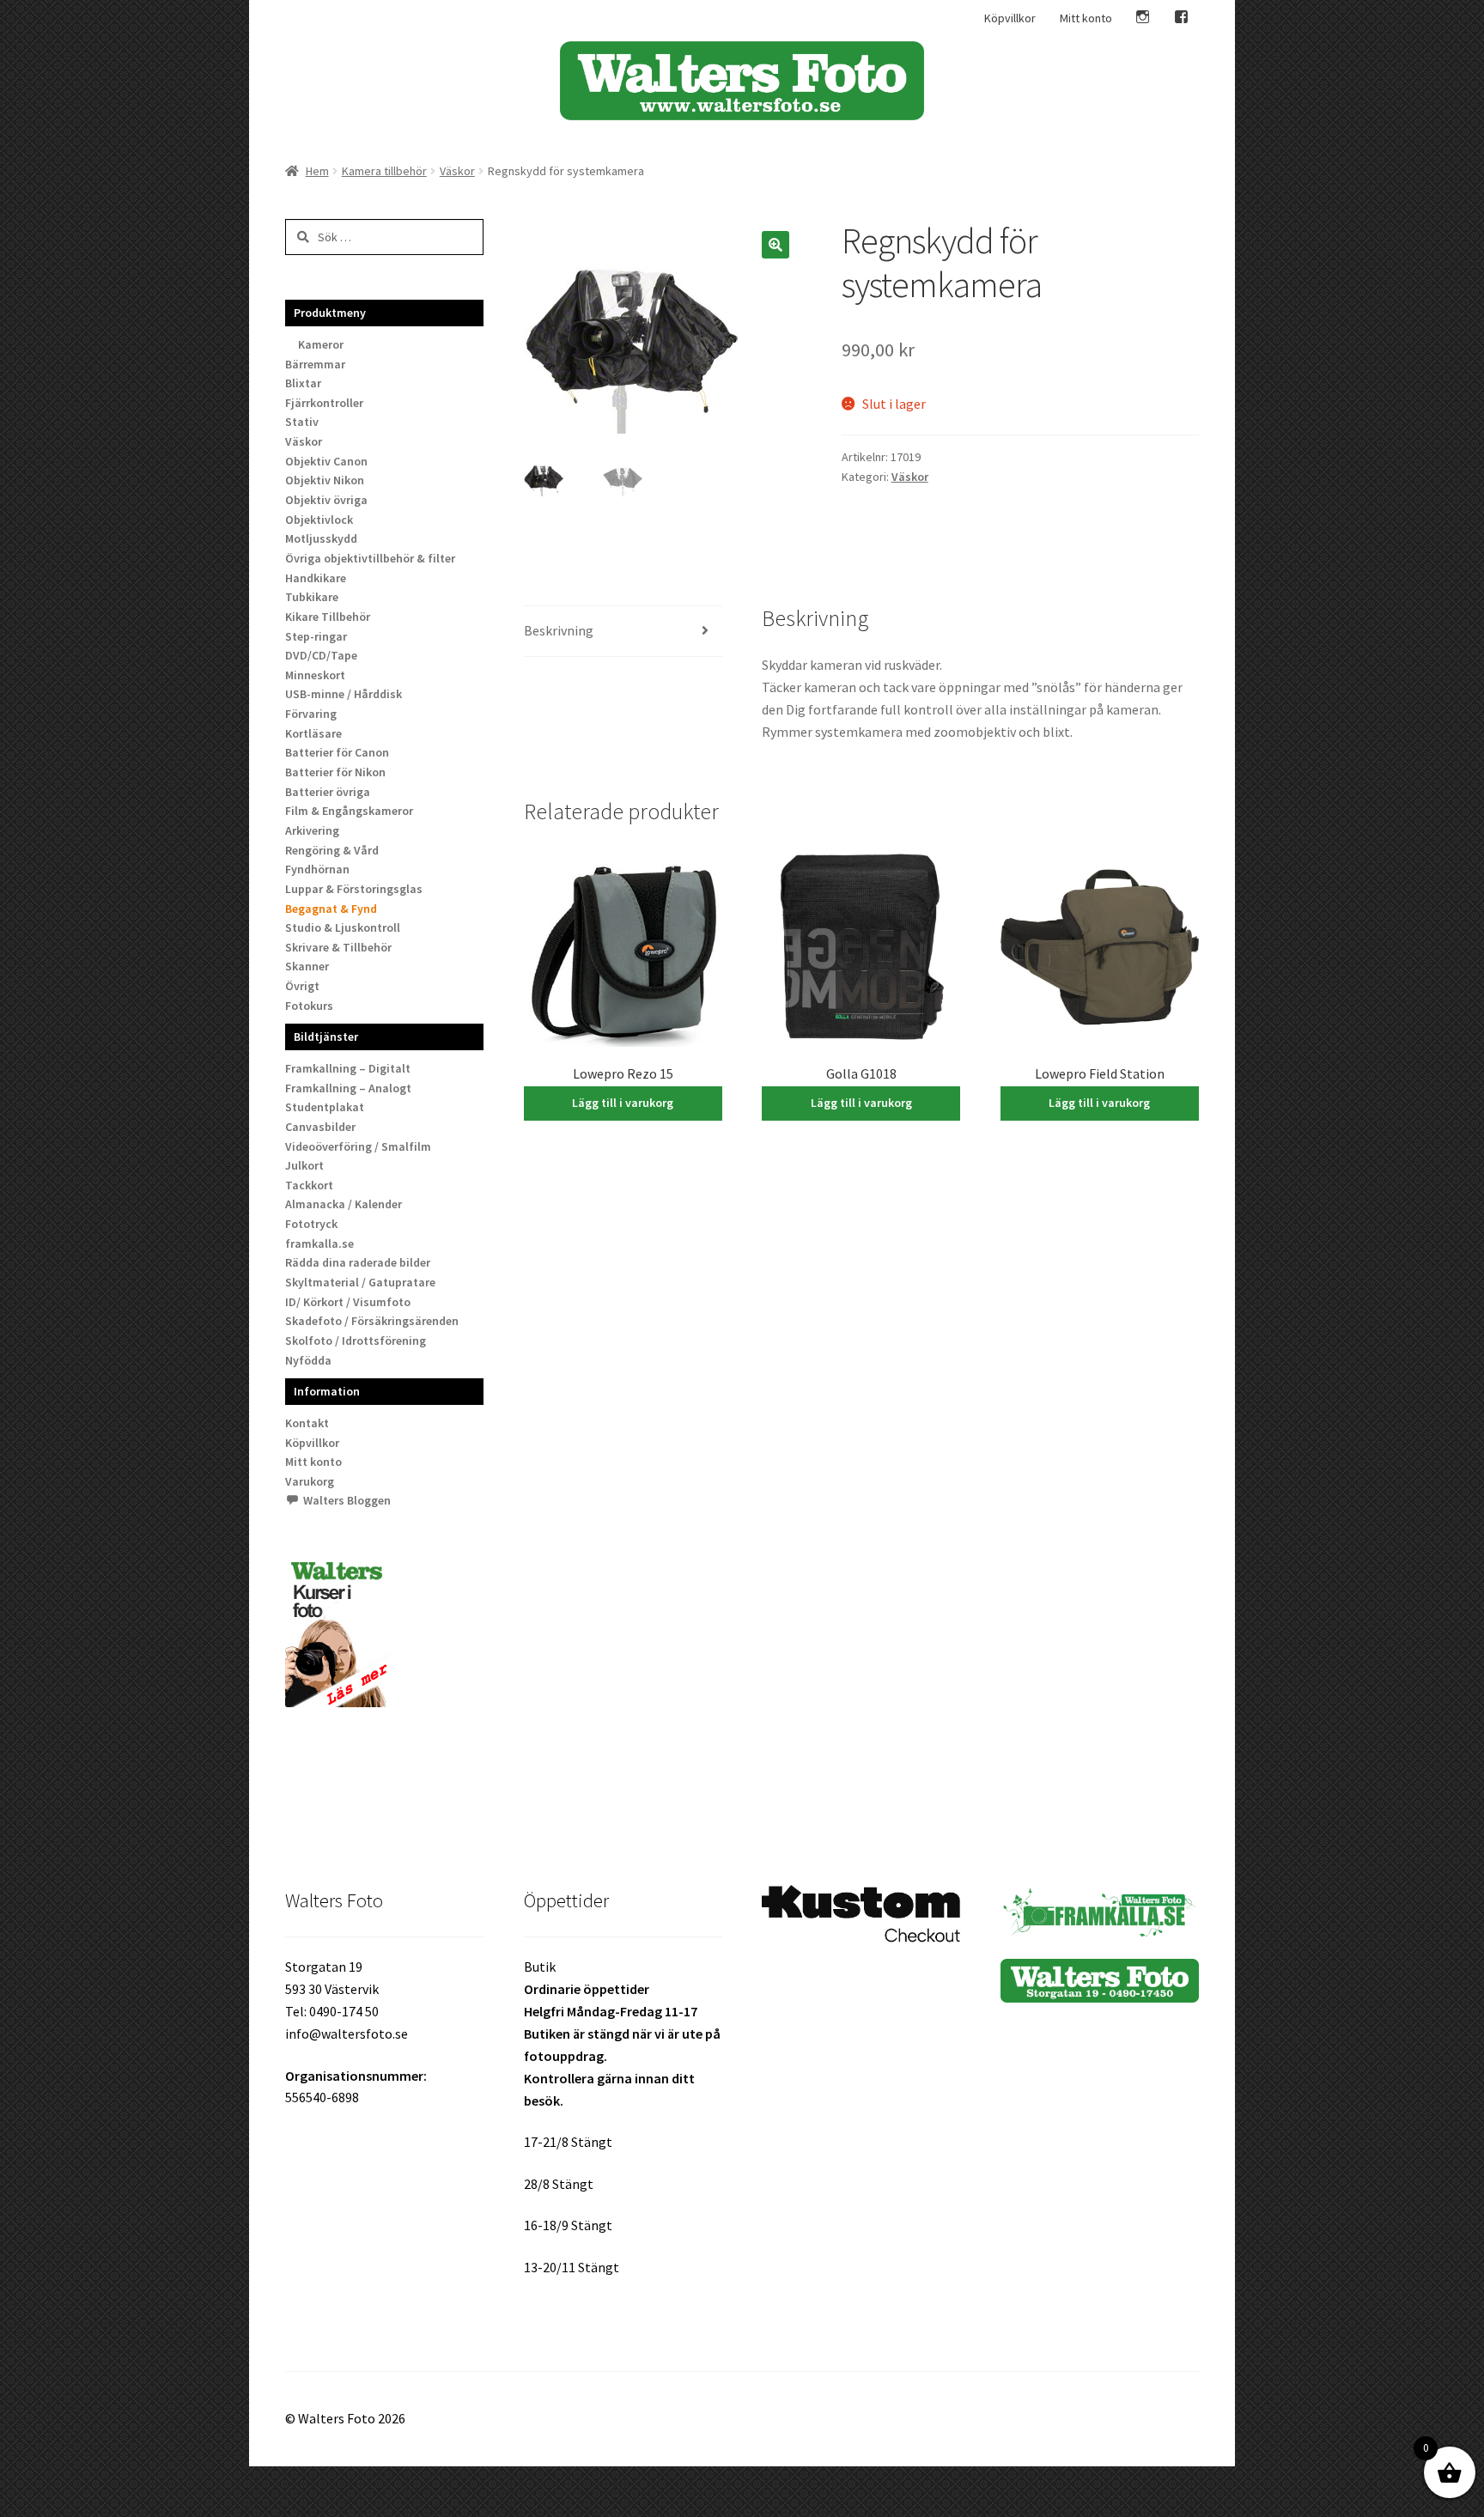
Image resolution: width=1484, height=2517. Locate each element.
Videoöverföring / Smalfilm (358, 1146)
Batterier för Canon (337, 752)
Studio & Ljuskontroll (343, 927)
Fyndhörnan (317, 869)
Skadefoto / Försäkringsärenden (372, 1321)
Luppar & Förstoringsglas (354, 889)
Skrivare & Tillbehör (338, 947)
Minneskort (315, 675)
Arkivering (312, 830)
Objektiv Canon (326, 461)
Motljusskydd (321, 538)
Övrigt (302, 986)
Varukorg (310, 1481)
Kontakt (307, 1423)
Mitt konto (1086, 18)
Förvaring (311, 714)
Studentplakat (325, 1107)
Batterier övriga (328, 792)
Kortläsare (313, 733)
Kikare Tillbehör (328, 617)
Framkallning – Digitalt (348, 1068)
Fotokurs (309, 1006)
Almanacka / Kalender (344, 1204)
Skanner (307, 966)
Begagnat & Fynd (331, 909)
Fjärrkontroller (324, 403)
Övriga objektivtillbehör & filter (370, 558)
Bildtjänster (326, 1037)
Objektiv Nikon (325, 480)
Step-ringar (316, 636)
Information (327, 1391)
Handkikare (316, 578)
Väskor (457, 171)
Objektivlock (319, 520)
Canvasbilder (320, 1127)
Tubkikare (312, 597)
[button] (775, 245)
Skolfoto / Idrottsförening (356, 1341)
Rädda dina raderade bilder (358, 1262)
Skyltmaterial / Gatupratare (360, 1282)
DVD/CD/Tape (321, 655)
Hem (317, 171)
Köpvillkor (1010, 18)
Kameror (321, 344)
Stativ (302, 422)
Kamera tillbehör (384, 171)
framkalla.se (319, 1243)
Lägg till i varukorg (623, 1103)
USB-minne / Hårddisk (344, 694)
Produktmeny (330, 313)
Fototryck (311, 1224)
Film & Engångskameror (349, 811)
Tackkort (309, 1185)
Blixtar (303, 383)
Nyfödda (308, 1360)
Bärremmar (315, 364)
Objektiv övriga (326, 500)
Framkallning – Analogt (348, 1088)
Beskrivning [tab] (559, 630)
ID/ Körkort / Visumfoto (348, 1302)
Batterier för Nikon (335, 772)
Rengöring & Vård (332, 850)
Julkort (304, 1165)
